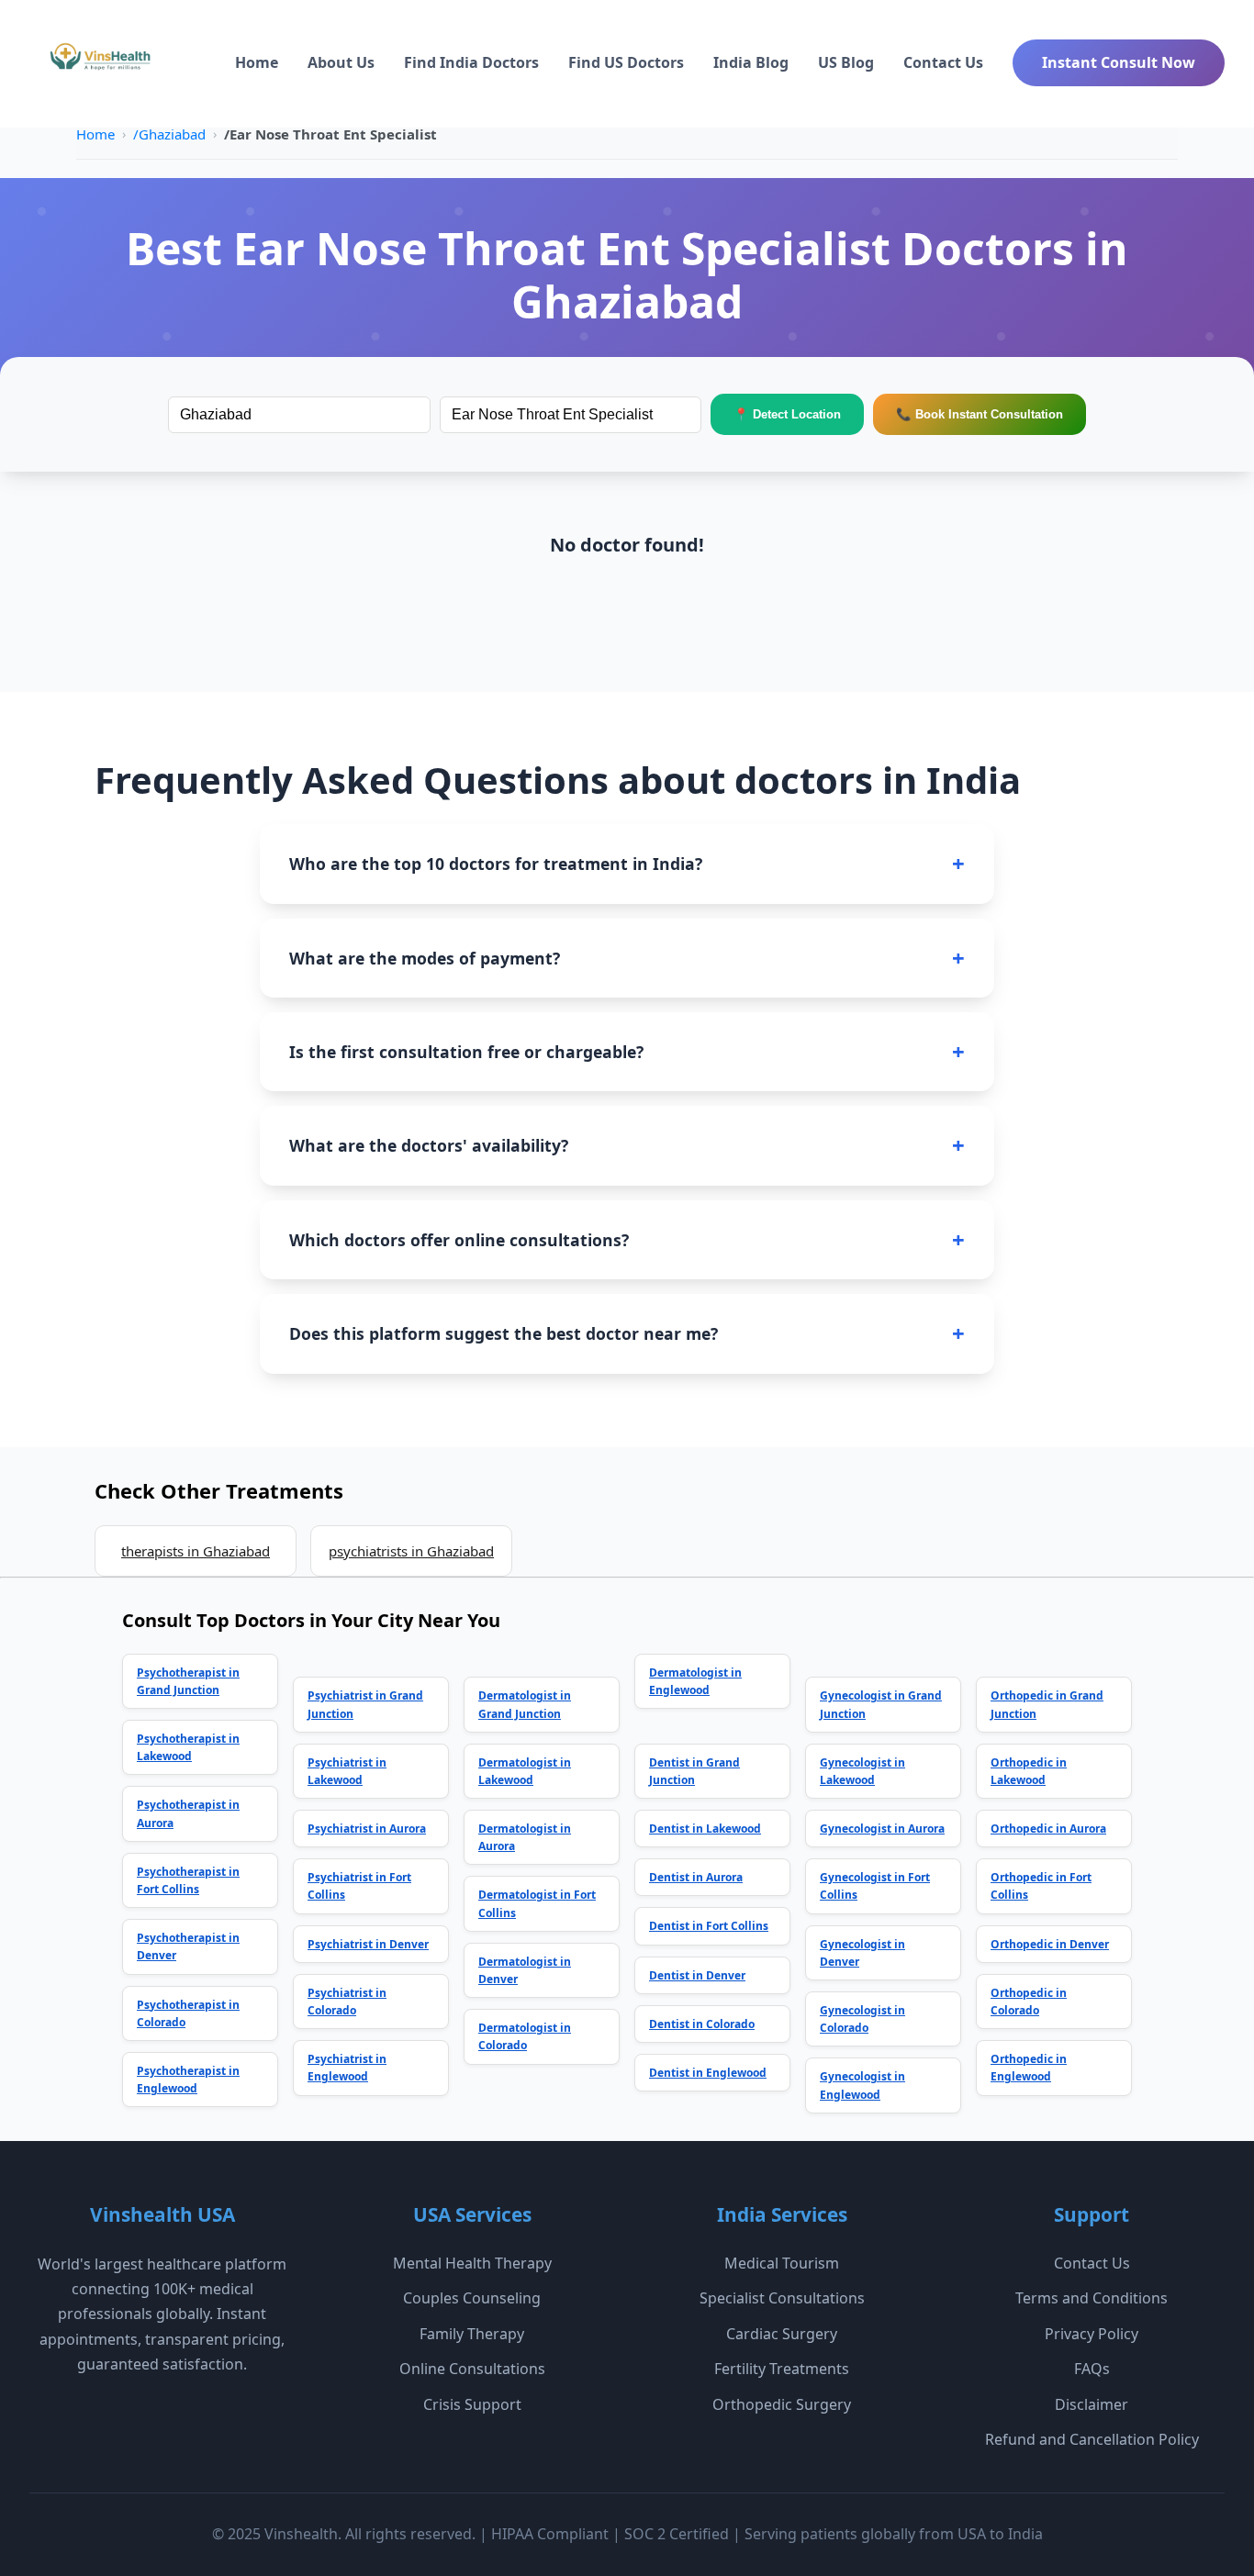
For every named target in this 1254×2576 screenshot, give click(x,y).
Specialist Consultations (782, 2298)
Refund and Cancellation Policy (1092, 2439)
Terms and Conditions (1092, 2298)
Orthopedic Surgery (782, 2404)
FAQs (1092, 2369)
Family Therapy (472, 2334)
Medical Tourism (782, 2263)
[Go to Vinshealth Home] (98, 63)
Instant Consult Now (1119, 62)
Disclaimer (1092, 2404)
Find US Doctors (626, 62)
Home (257, 62)
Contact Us (943, 62)
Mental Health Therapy (472, 2263)
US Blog (846, 62)
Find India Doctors (471, 62)
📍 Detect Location (787, 414)
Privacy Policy (1092, 2334)
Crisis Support (472, 2404)
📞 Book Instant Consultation (980, 414)
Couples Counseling (472, 2298)
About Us (341, 62)
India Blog (751, 62)
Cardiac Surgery (782, 2334)
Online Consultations (472, 2369)
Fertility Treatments (782, 2369)
